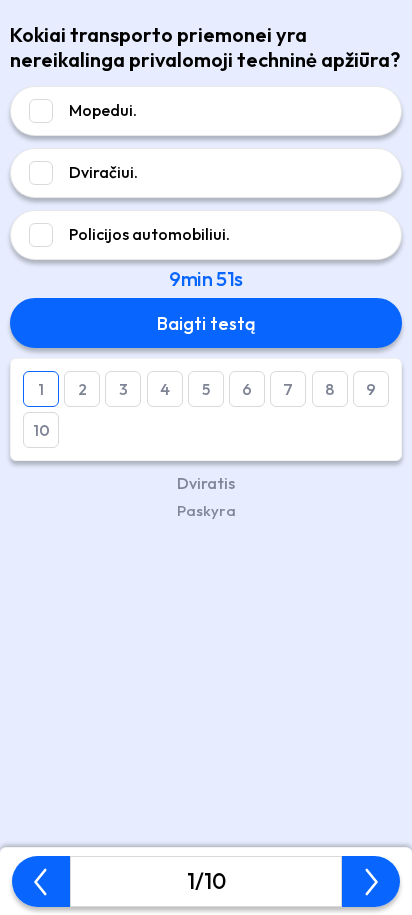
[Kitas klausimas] (371, 882)
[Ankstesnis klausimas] (41, 882)
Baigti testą (206, 323)
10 (41, 430)
